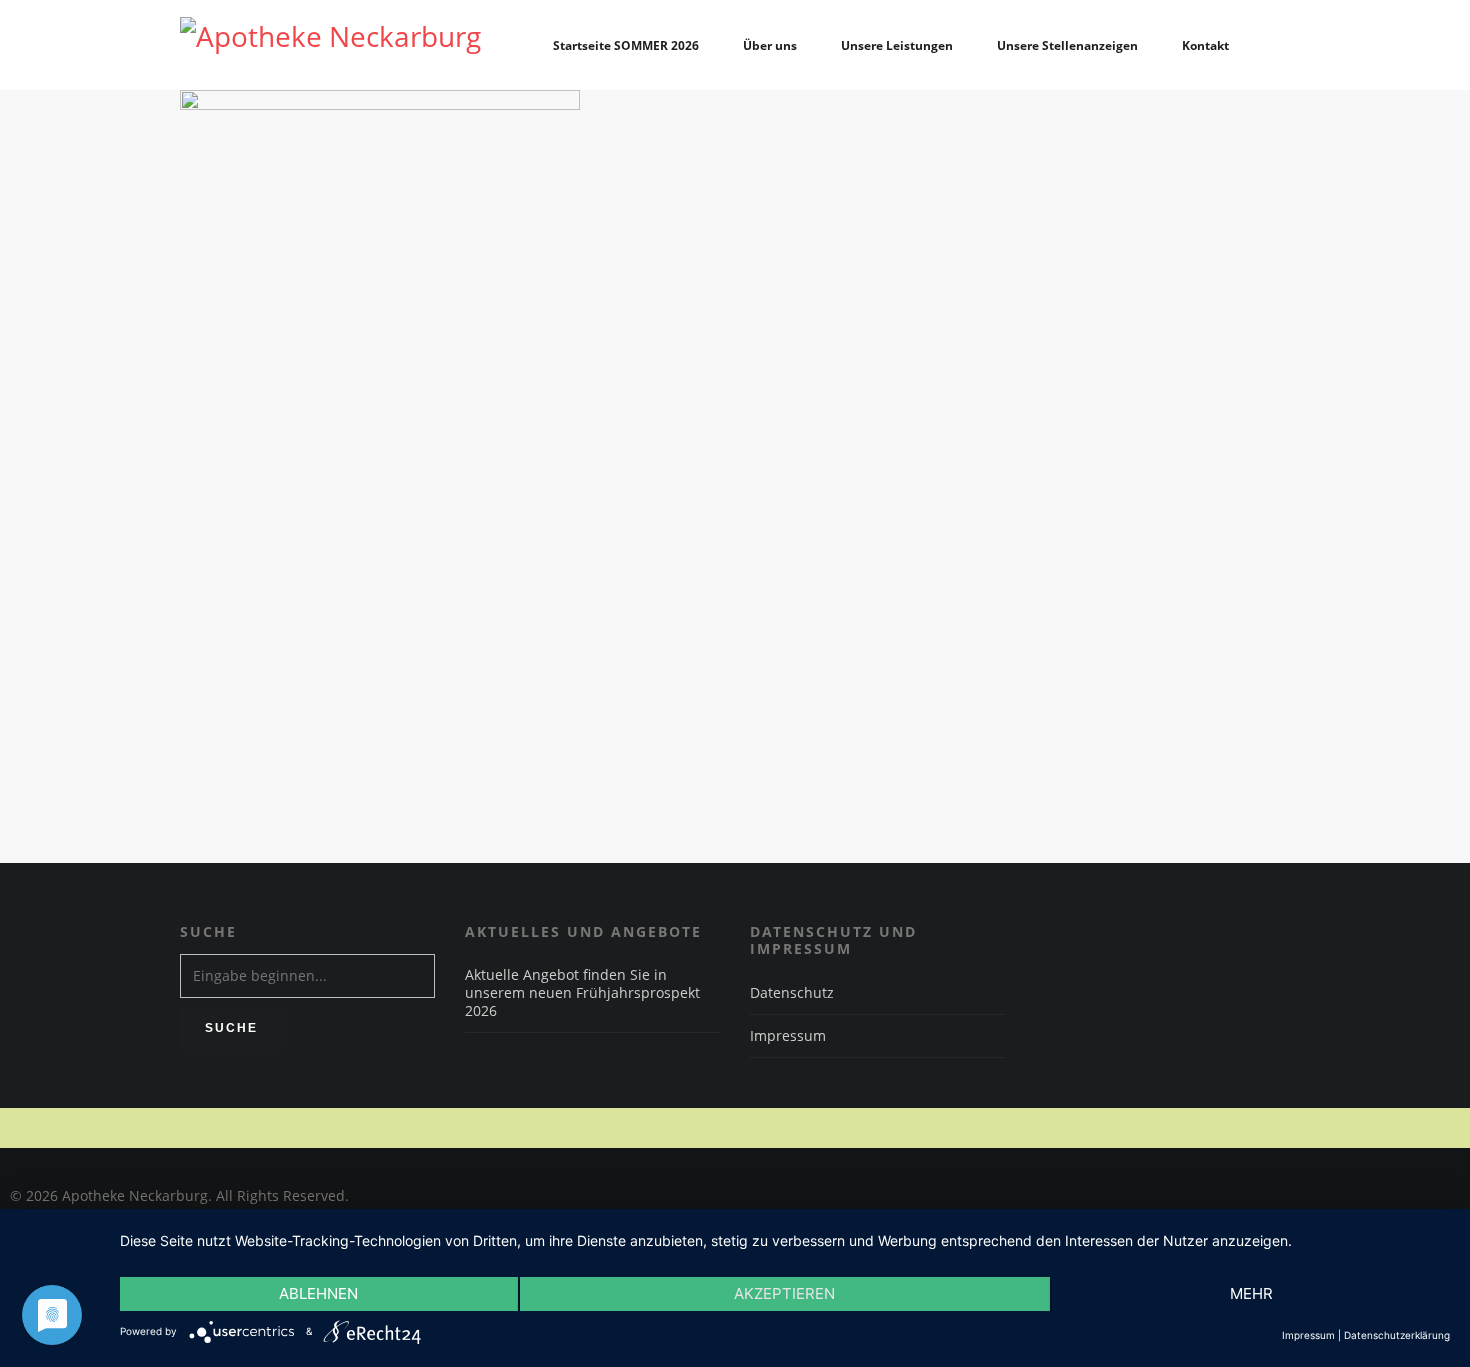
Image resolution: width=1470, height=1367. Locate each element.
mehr (1251, 1293)
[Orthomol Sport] (735, 290)
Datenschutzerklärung (1397, 1335)
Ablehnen (318, 1293)
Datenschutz (792, 992)
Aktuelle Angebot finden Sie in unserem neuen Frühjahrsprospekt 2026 (582, 993)
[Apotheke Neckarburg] (330, 45)
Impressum (788, 1035)
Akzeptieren (784, 1293)
